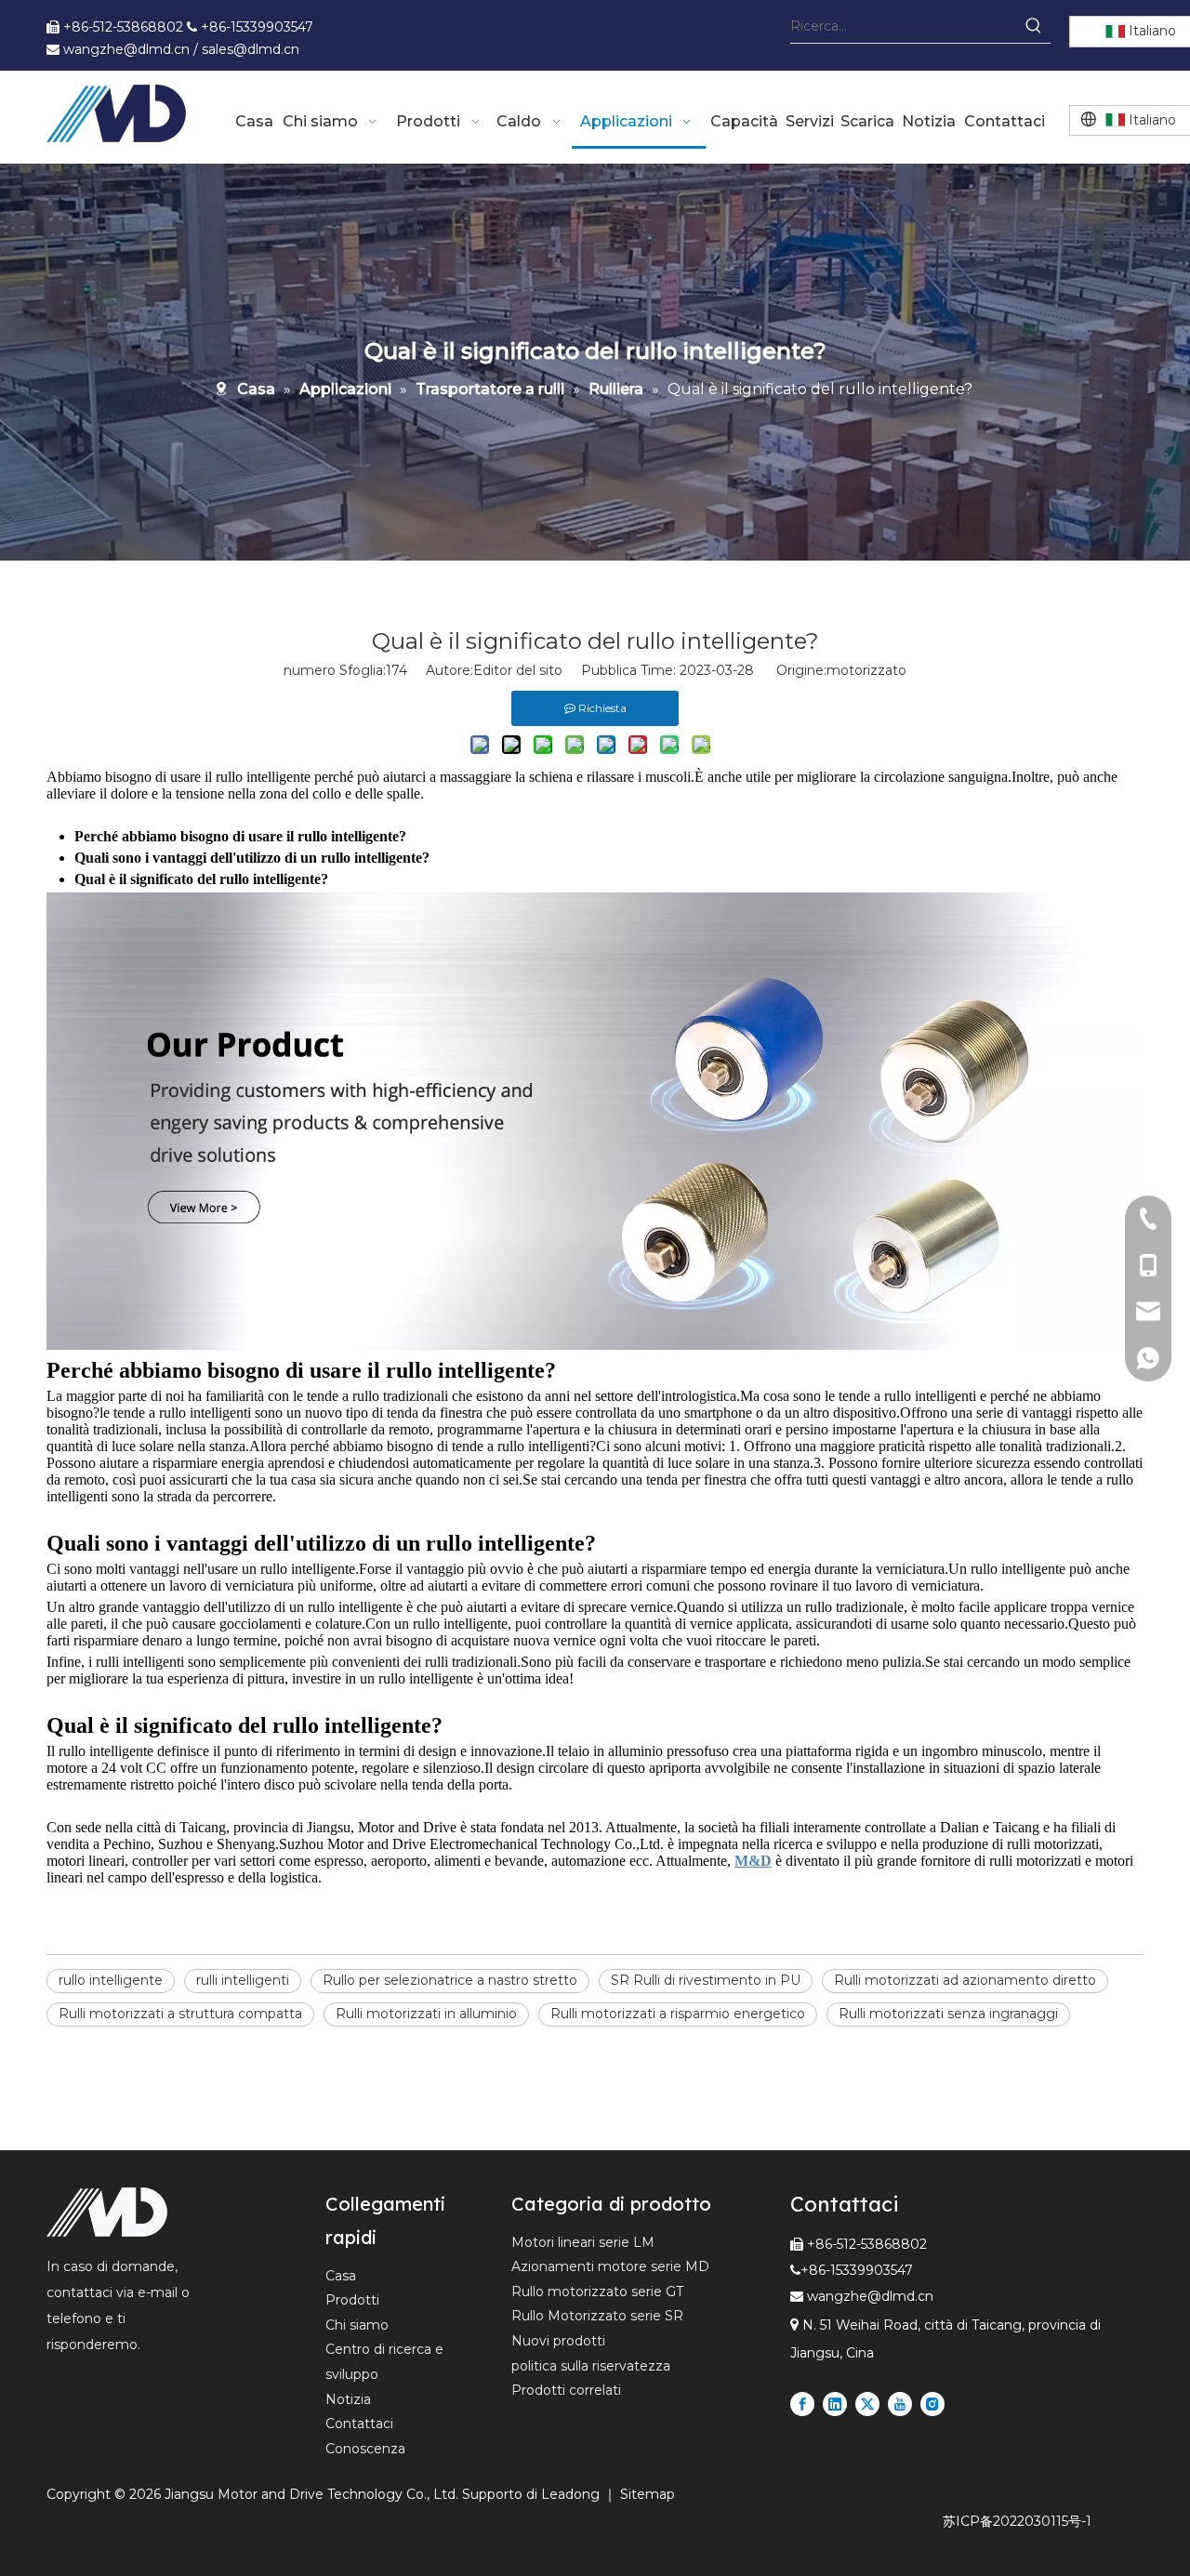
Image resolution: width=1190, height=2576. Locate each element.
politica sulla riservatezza (591, 2366)
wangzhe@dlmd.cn (870, 2296)
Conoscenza (365, 2449)
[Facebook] (802, 2404)
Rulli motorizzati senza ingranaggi (948, 2014)
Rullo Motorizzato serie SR (597, 2316)
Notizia (348, 2399)
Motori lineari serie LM (583, 2242)
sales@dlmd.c (246, 49)
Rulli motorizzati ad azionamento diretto (965, 1980)
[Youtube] (900, 2404)
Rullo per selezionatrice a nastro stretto (450, 1980)
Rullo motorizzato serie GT (597, 2292)
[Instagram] (932, 2404)
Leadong (572, 2494)
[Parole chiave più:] (1034, 26)
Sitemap (648, 2494)
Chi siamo (357, 2325)
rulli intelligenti (243, 1980)
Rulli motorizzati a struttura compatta (180, 2014)
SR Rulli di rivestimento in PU (706, 1980)
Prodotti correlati (566, 2390)
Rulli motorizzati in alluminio (426, 2014)
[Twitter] (867, 2404)
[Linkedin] (835, 2404)
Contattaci (359, 2424)
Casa (341, 2276)
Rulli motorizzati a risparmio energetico (678, 2014)
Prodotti (352, 2300)
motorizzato (866, 670)
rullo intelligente (111, 1980)
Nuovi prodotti (558, 2341)
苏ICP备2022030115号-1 (1017, 2521)
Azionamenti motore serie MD (610, 2266)
